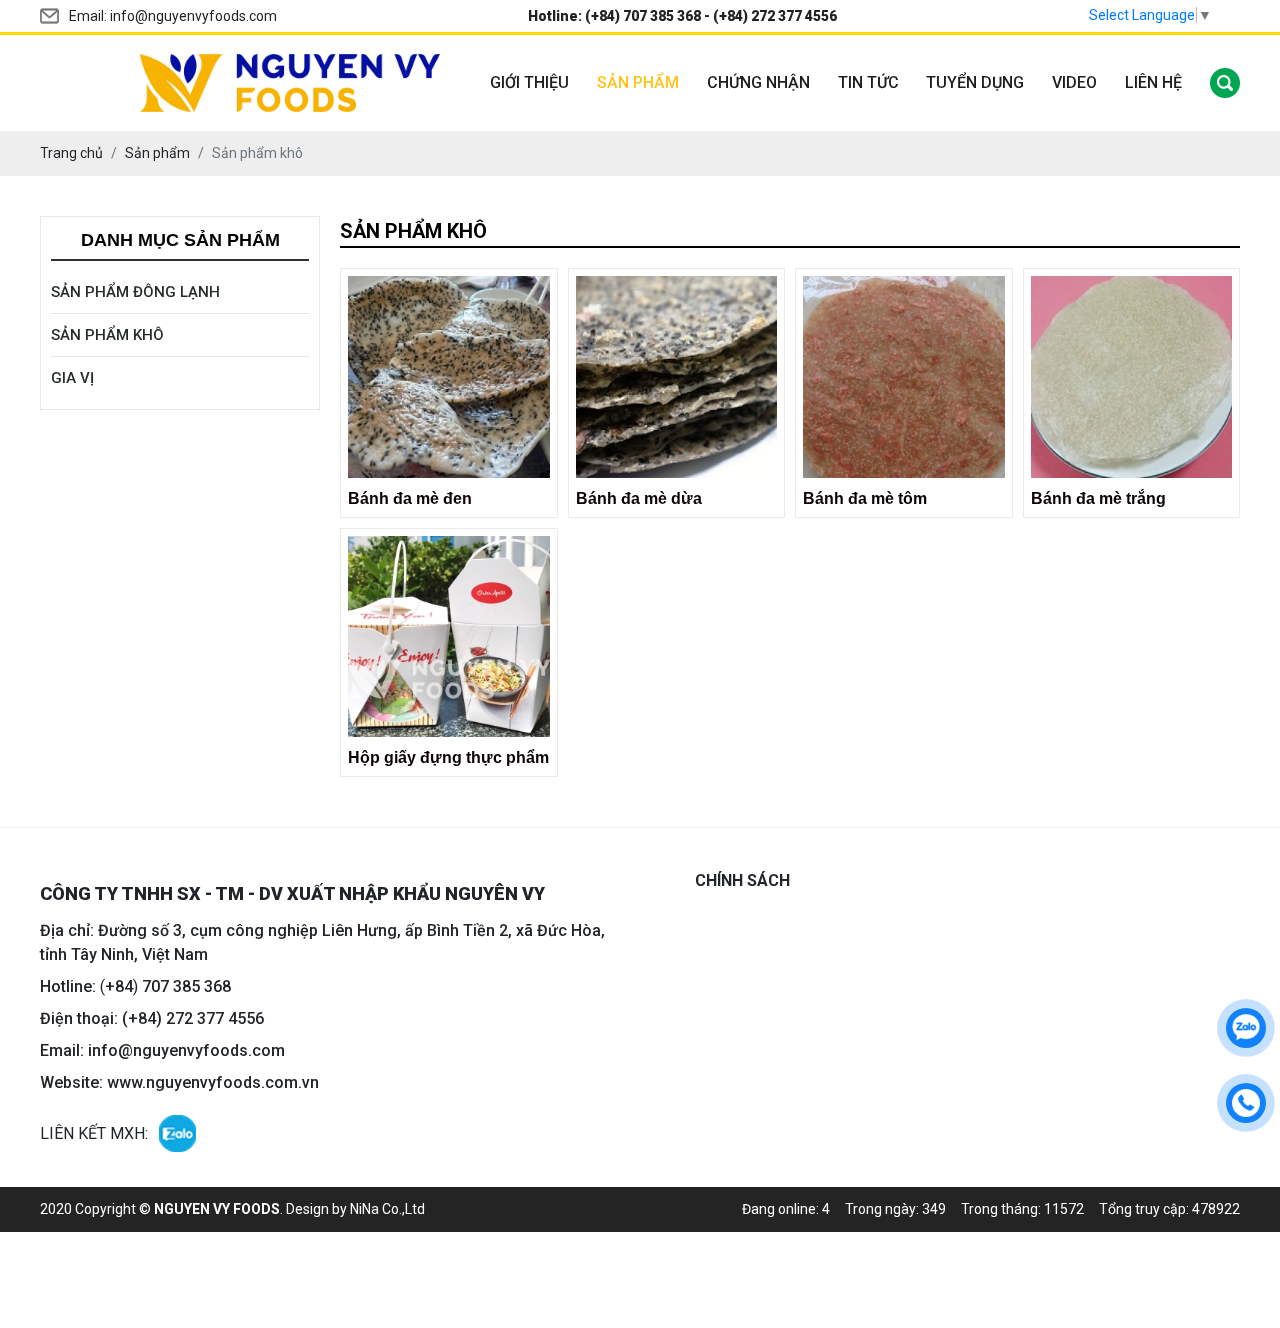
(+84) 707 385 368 (643, 16)
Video (1074, 82)
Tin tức (868, 82)
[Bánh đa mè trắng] (1132, 377)
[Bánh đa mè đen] (449, 377)
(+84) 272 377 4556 (775, 16)
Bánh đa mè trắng (1098, 498)
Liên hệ (1153, 82)
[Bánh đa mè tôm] (904, 377)
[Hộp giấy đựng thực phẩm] (449, 637)
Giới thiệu (529, 82)
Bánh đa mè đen (410, 498)
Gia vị (72, 378)
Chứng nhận (758, 82)
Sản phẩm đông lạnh (135, 292)
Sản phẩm (638, 82)
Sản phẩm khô (107, 335)
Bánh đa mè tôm (865, 498)
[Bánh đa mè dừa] (677, 377)
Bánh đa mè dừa (639, 498)
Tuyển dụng (975, 82)
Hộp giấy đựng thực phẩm (448, 757)
